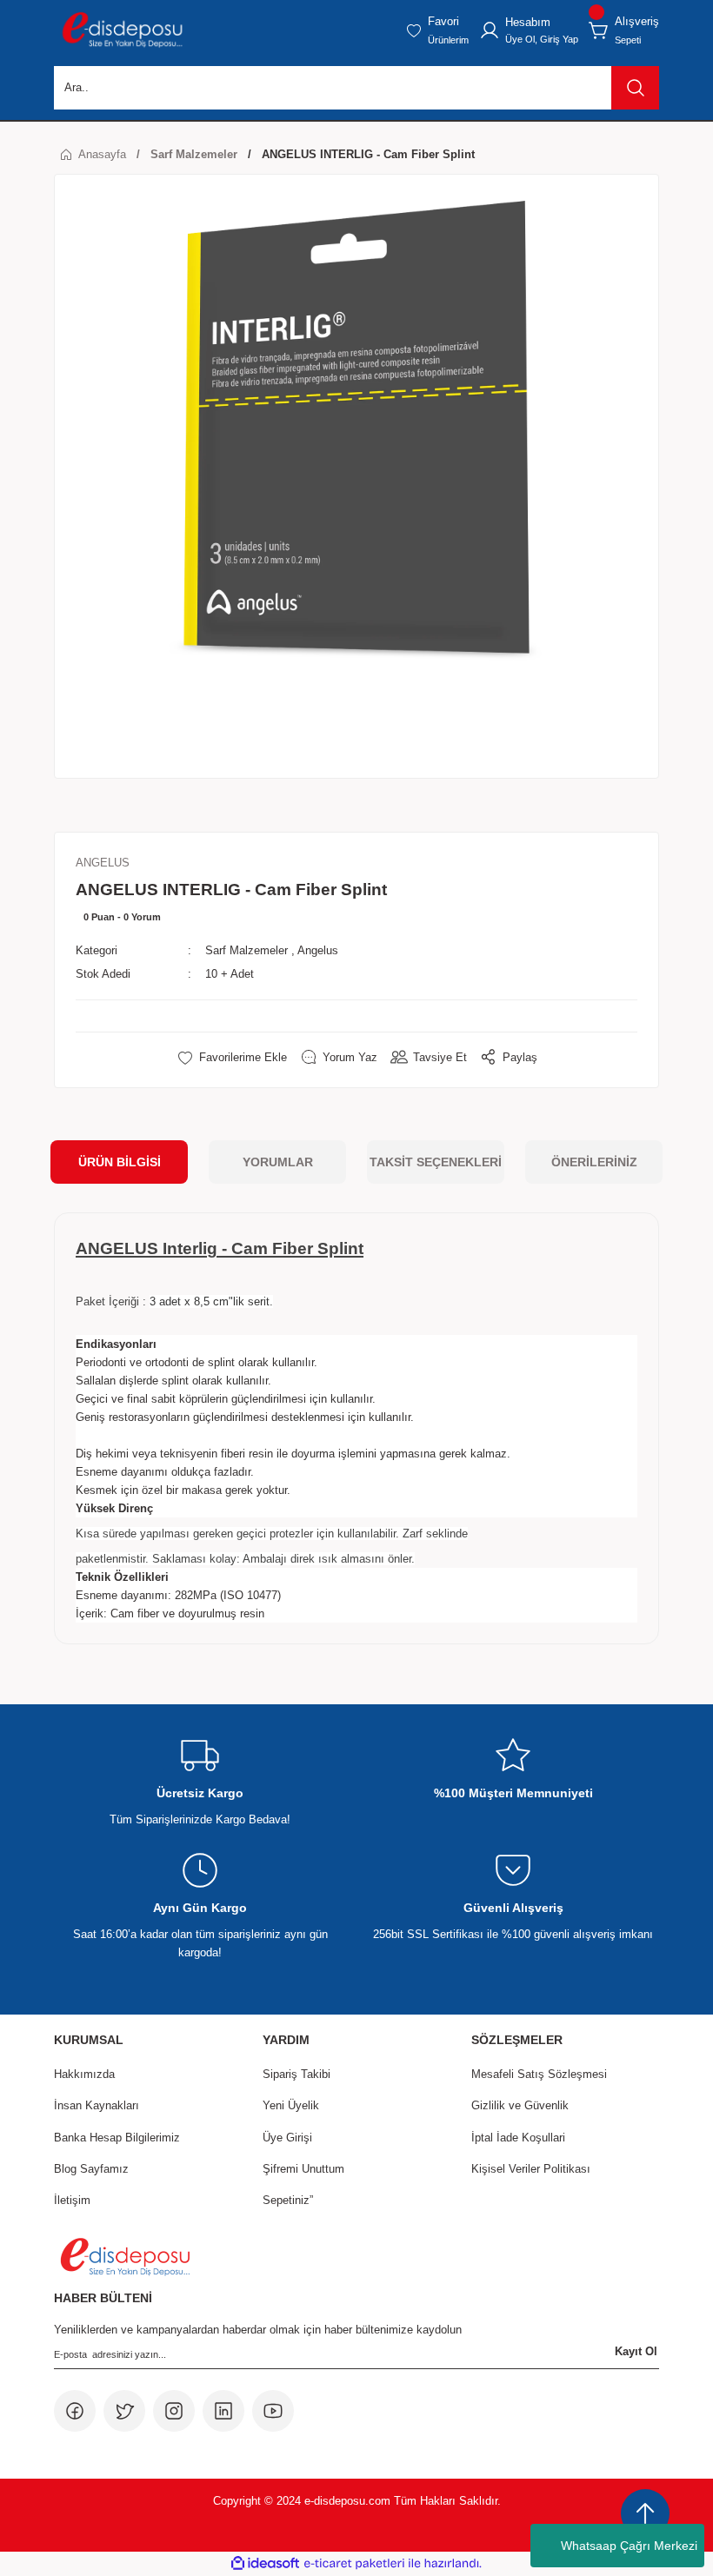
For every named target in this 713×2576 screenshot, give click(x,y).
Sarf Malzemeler (247, 950)
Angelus (318, 950)
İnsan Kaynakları (97, 2105)
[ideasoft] (265, 2564)
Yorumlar (278, 1162)
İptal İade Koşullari (518, 2138)
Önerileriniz (594, 1162)
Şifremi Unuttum (303, 2169)
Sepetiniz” (288, 2200)
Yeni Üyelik (291, 2105)
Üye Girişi (287, 2138)
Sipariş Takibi (297, 2074)
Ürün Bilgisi (120, 1162)
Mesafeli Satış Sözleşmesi (539, 2074)
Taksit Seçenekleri (436, 1162)
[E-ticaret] (354, 2563)
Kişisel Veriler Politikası (531, 2169)
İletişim (72, 2200)
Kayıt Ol (636, 2351)
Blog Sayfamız (91, 2169)
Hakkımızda (84, 2074)
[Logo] (122, 30)
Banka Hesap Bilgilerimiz (117, 2138)
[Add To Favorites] (232, 1057)
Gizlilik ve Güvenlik (520, 2105)
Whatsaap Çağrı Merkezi (629, 2546)
